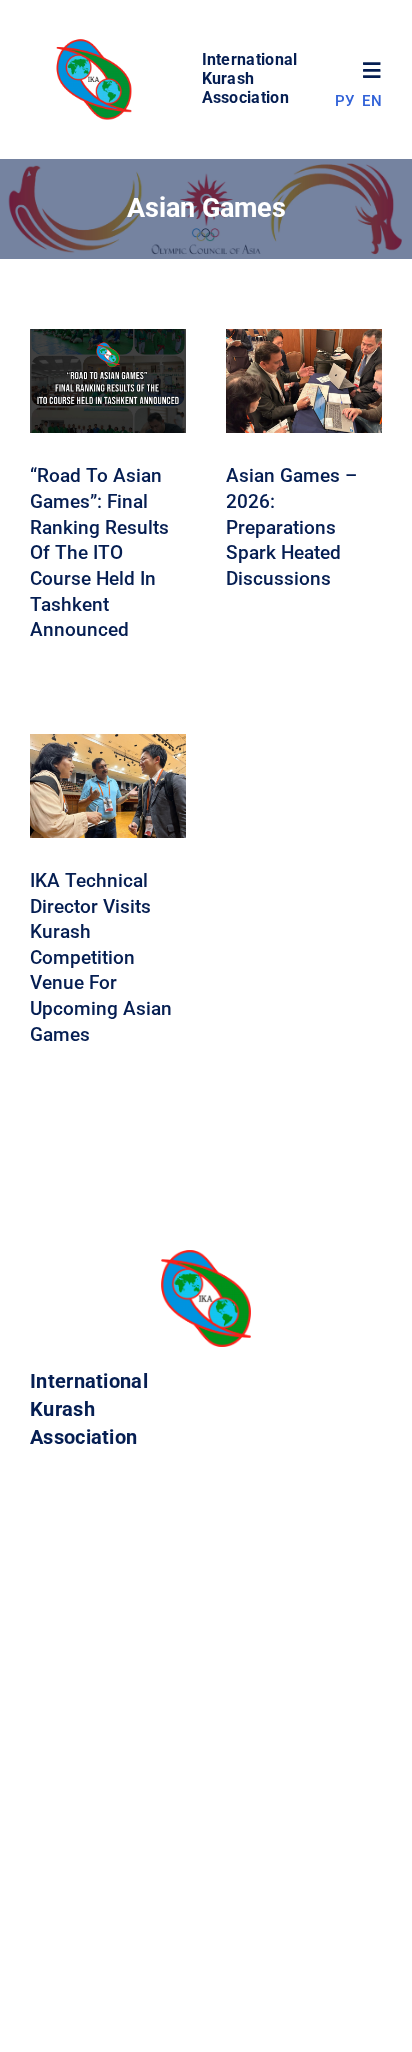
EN (372, 101)
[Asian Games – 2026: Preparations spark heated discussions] (304, 342)
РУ (345, 101)
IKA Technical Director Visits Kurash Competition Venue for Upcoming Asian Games (101, 957)
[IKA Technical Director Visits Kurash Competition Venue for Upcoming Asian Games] (108, 747)
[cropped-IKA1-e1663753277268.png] (97, 44)
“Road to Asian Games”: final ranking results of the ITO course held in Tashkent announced (99, 552)
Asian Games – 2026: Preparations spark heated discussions (291, 527)
